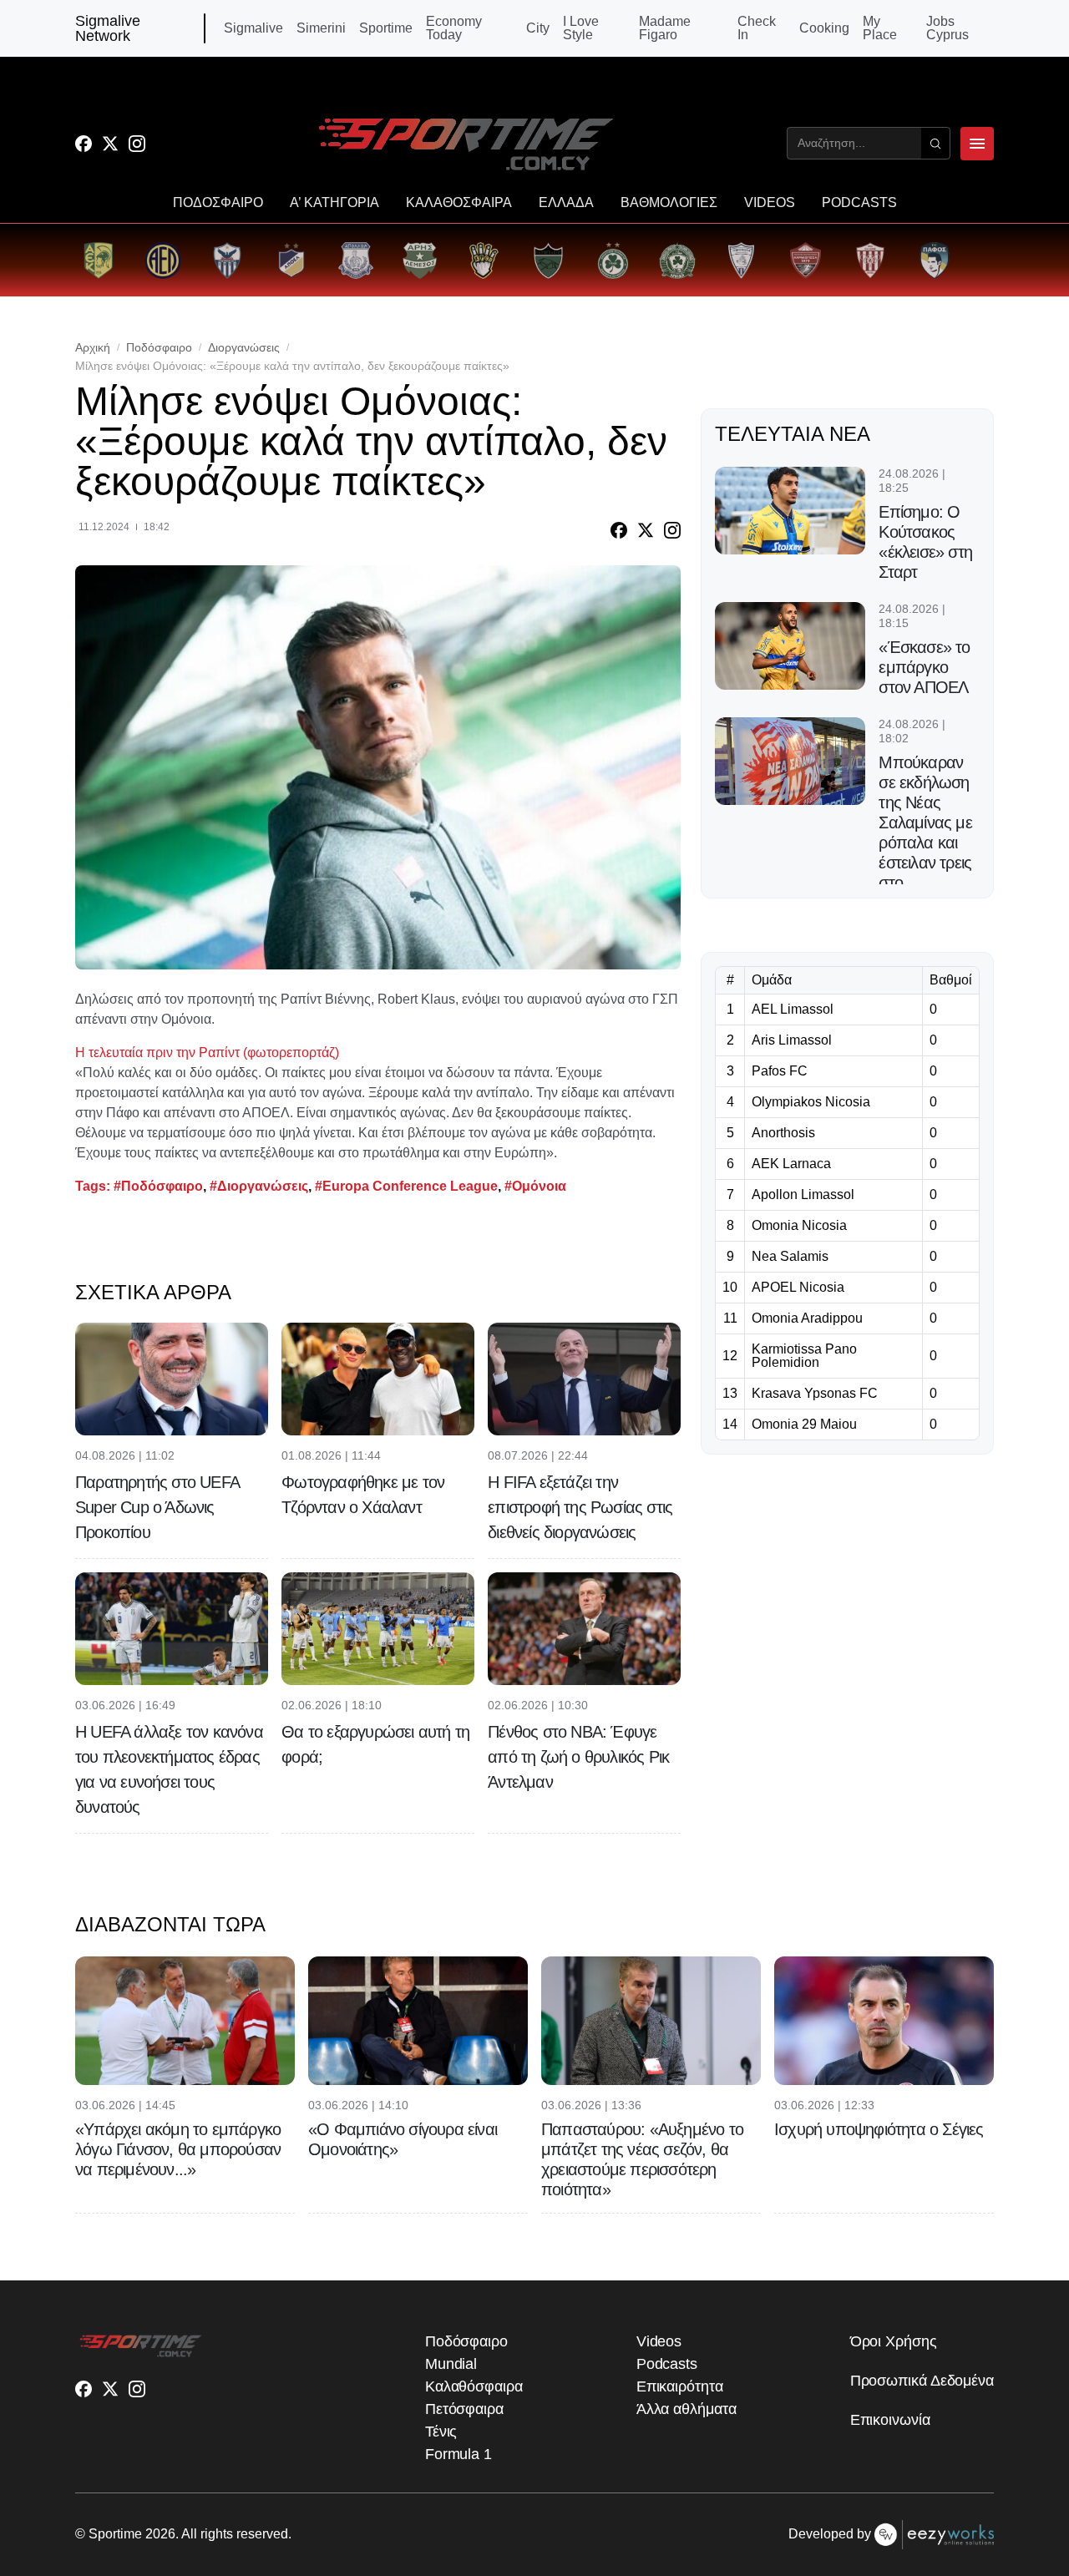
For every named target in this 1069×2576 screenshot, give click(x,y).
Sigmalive (253, 28)
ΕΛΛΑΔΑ (566, 203)
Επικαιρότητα (680, 2386)
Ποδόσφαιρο (159, 347)
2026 (160, 2534)
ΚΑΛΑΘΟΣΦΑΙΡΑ (459, 203)
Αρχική (93, 347)
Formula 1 (459, 2454)
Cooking (824, 28)
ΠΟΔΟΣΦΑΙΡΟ (218, 203)
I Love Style (581, 28)
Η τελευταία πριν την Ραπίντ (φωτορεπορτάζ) (207, 1053)
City (538, 28)
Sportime (386, 28)
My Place (880, 28)
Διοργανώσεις (244, 347)
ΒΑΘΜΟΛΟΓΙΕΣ (669, 203)
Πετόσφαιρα (464, 2409)
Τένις (441, 2432)
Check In (757, 28)
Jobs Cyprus (947, 28)
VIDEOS (770, 203)
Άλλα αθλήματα (686, 2409)
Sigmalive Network (108, 28)
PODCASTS (859, 203)
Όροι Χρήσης (894, 2341)
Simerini (321, 28)
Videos (659, 2341)
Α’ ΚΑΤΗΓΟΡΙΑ (334, 203)
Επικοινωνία (890, 2420)
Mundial (451, 2364)
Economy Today (454, 28)
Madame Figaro (665, 28)
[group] (98, 260)
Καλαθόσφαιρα (474, 2386)
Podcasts (667, 2364)
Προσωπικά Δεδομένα (922, 2381)
